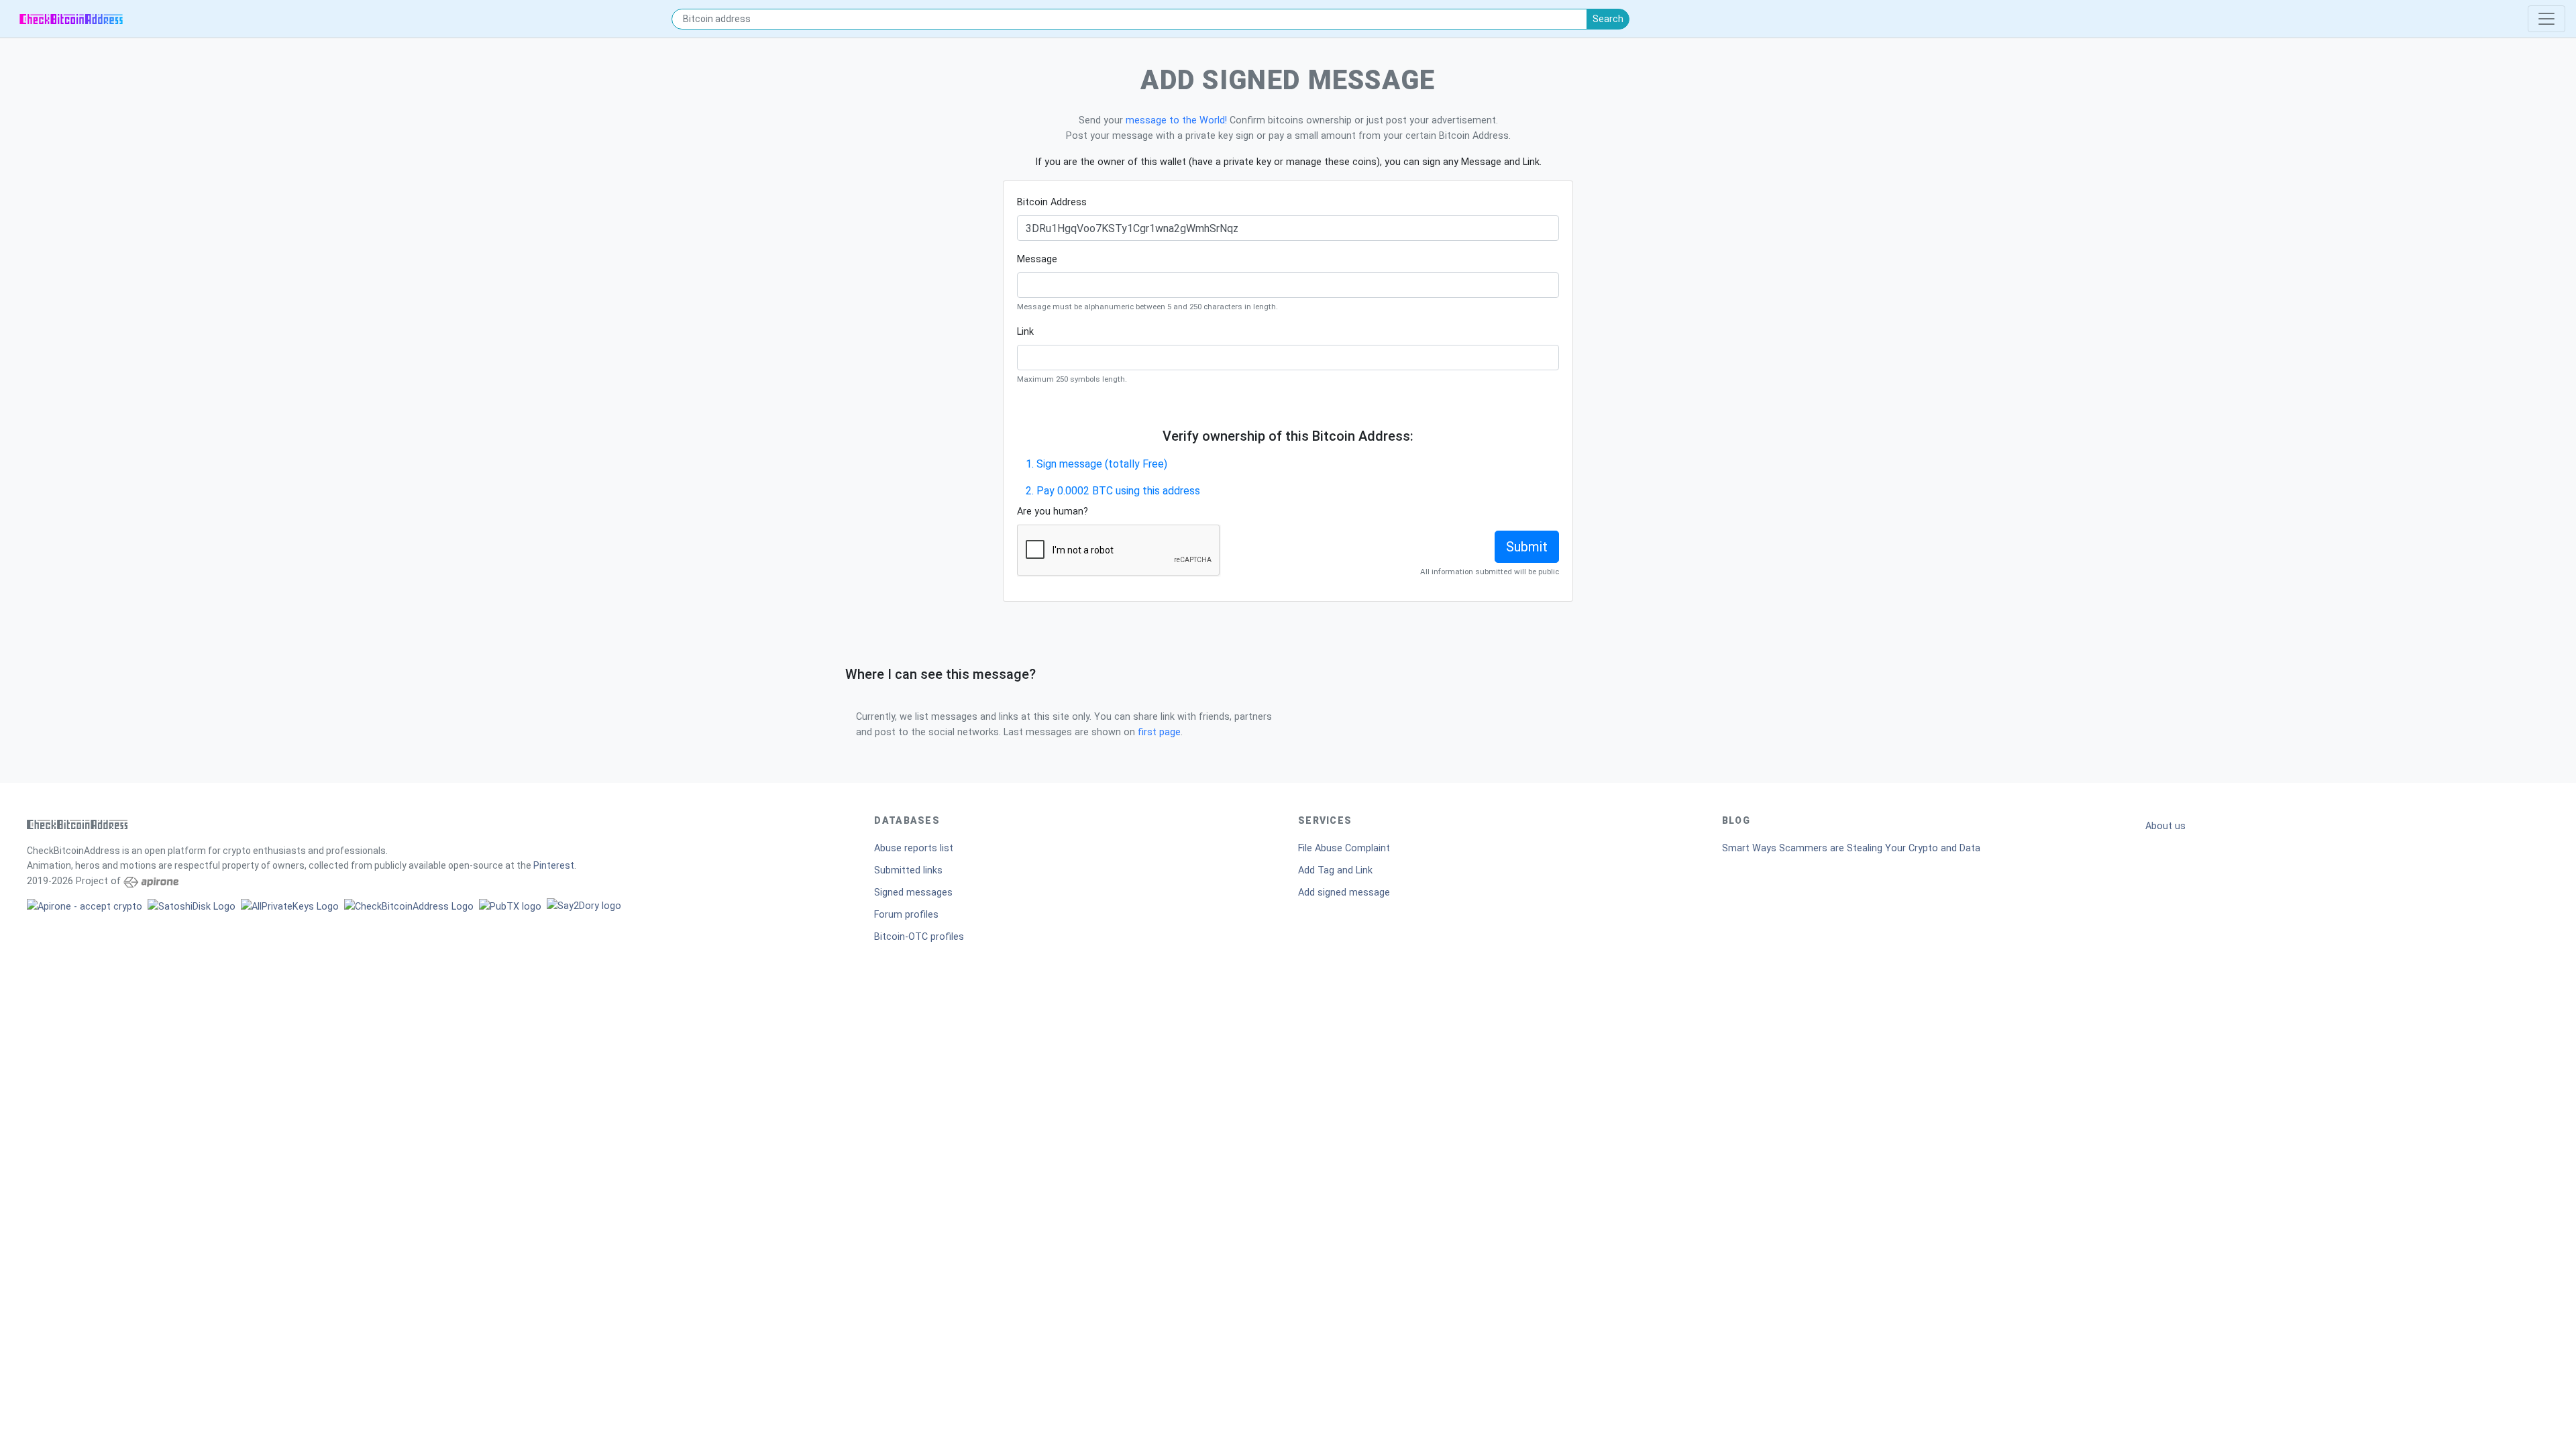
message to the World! (1176, 120)
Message (1037, 259)
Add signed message (1344, 893)
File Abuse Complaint (1344, 848)
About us (2165, 826)
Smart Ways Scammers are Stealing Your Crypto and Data (1851, 848)
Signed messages (913, 893)
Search (1608, 19)
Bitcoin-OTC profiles (919, 937)
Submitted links (908, 870)
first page (1159, 732)
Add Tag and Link (1335, 870)
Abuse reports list (914, 848)
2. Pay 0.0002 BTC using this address (1113, 491)
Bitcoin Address (1052, 202)
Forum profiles (906, 915)
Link (1025, 332)
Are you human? (1053, 512)
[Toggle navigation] (2546, 19)
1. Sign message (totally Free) (1096, 464)
